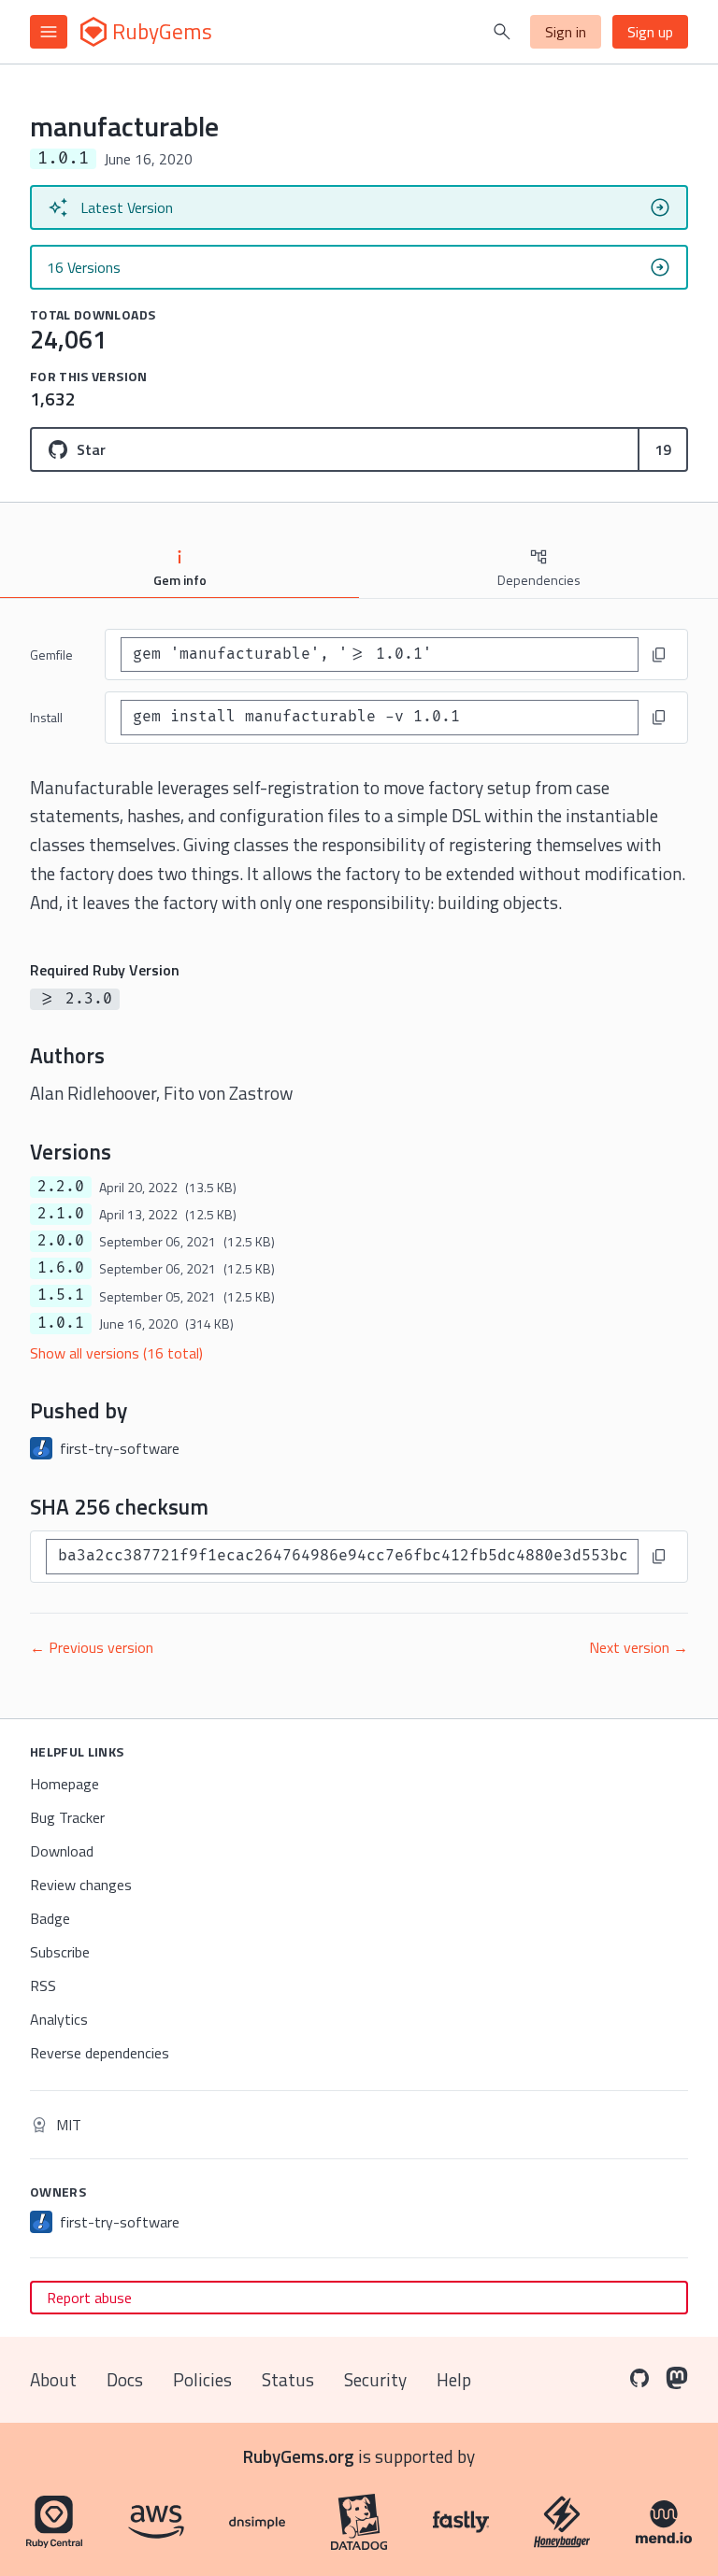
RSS (43, 1985)
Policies (202, 2379)
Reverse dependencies (100, 2053)
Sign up (650, 32)
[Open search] (502, 32)
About (53, 2379)
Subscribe (60, 1952)
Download (62, 1851)
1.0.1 (61, 1323)
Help (454, 2379)
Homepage (65, 1784)
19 (663, 449)
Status (288, 2379)
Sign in (566, 32)
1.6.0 (61, 1268)
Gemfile (51, 655)
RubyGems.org (299, 2456)
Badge (50, 1918)
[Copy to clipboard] (659, 655)
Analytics (59, 2019)
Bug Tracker (67, 1817)
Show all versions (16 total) (116, 1353)
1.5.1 (61, 1295)
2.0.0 (61, 1241)
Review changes (81, 1885)
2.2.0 (61, 1187)
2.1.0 (61, 1214)
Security (375, 2379)
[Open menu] (49, 32)
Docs (125, 2379)
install (46, 717)
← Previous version (92, 1647)
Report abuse (89, 2298)
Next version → (639, 1647)
